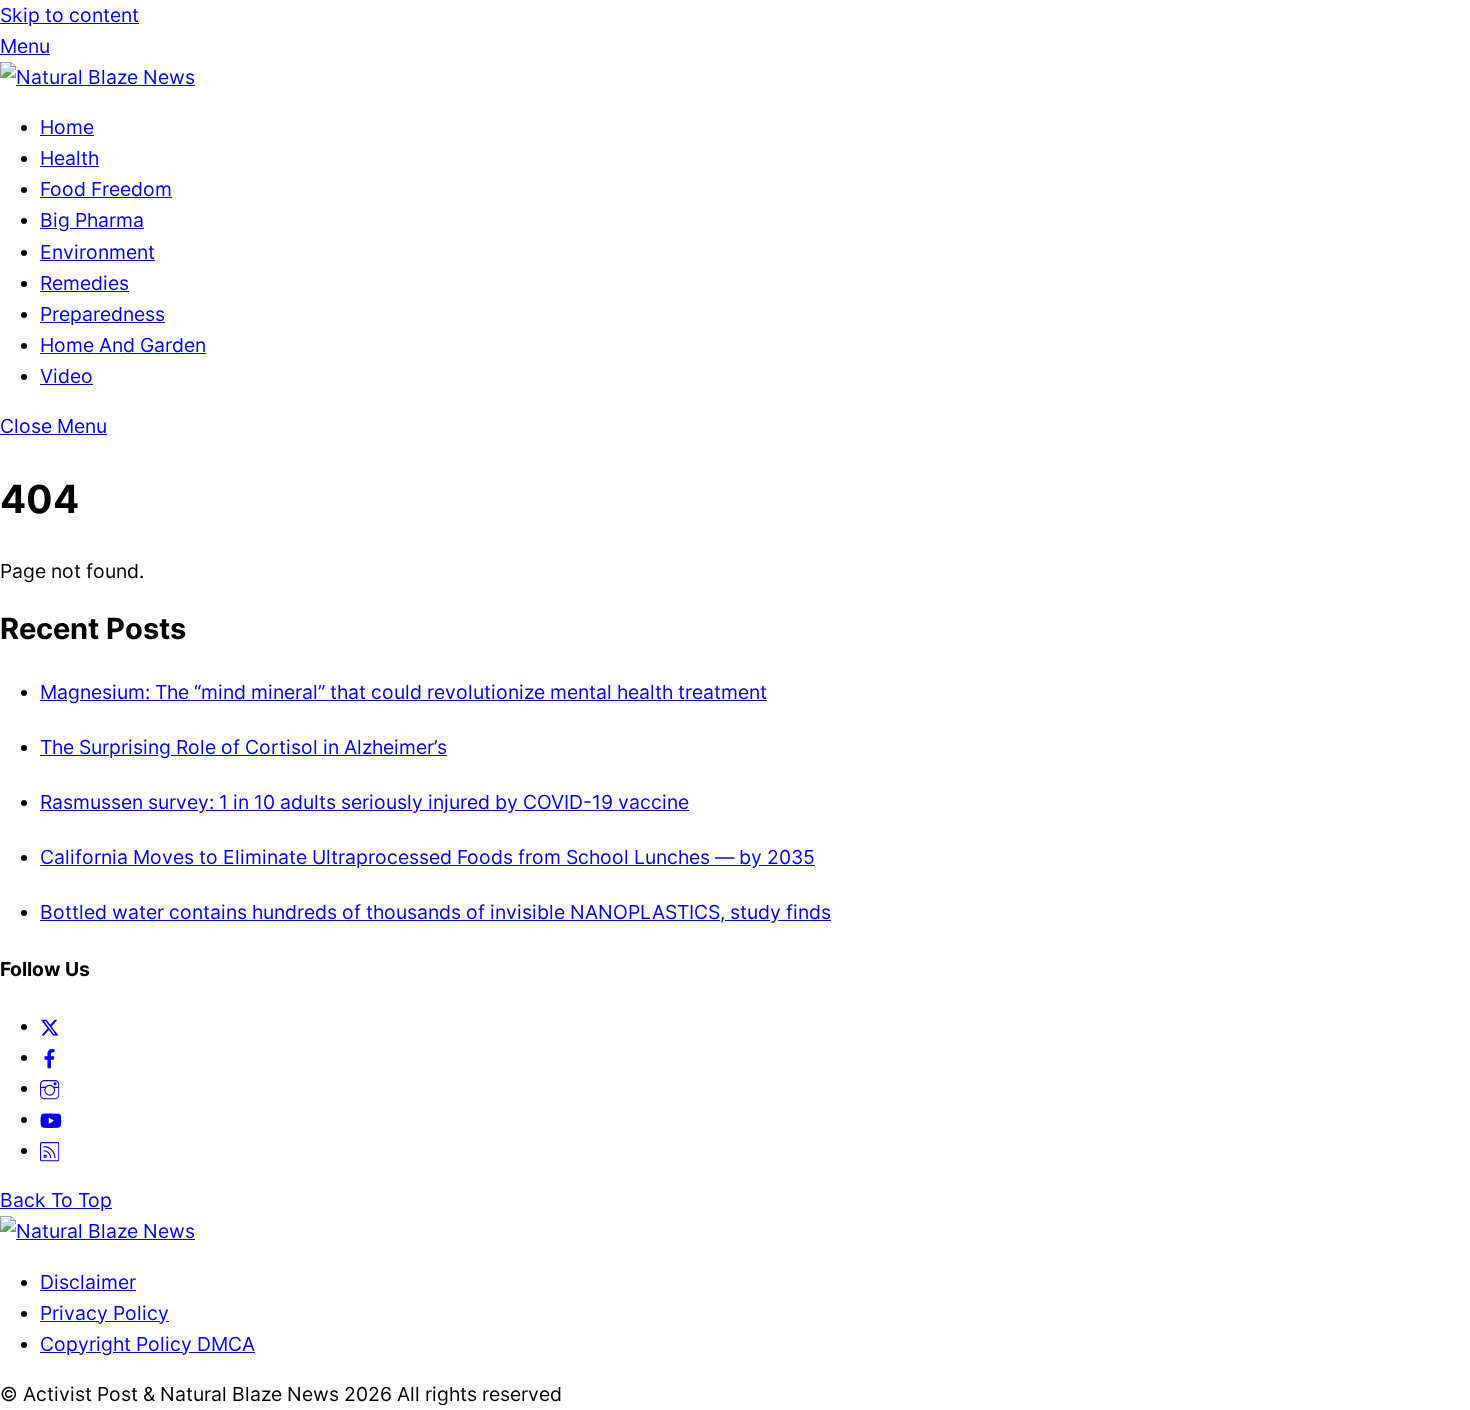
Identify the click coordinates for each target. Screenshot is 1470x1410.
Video (66, 376)
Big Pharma (92, 220)
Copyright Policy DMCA (147, 1344)
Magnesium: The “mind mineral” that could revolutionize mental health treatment (403, 692)
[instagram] (49, 1088)
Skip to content (69, 15)
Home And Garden (123, 345)
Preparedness (102, 314)
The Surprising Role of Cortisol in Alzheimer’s (243, 747)
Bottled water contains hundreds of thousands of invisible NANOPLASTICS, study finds (435, 912)
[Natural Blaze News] (97, 77)
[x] (49, 1026)
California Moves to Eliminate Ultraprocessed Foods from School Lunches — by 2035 (427, 857)
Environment (97, 252)
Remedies (84, 283)
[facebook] (49, 1057)
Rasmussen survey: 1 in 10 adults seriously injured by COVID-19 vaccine (364, 802)
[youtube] (51, 1119)
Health (69, 158)
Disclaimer (88, 1282)
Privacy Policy (104, 1313)
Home (67, 127)
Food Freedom (106, 189)
